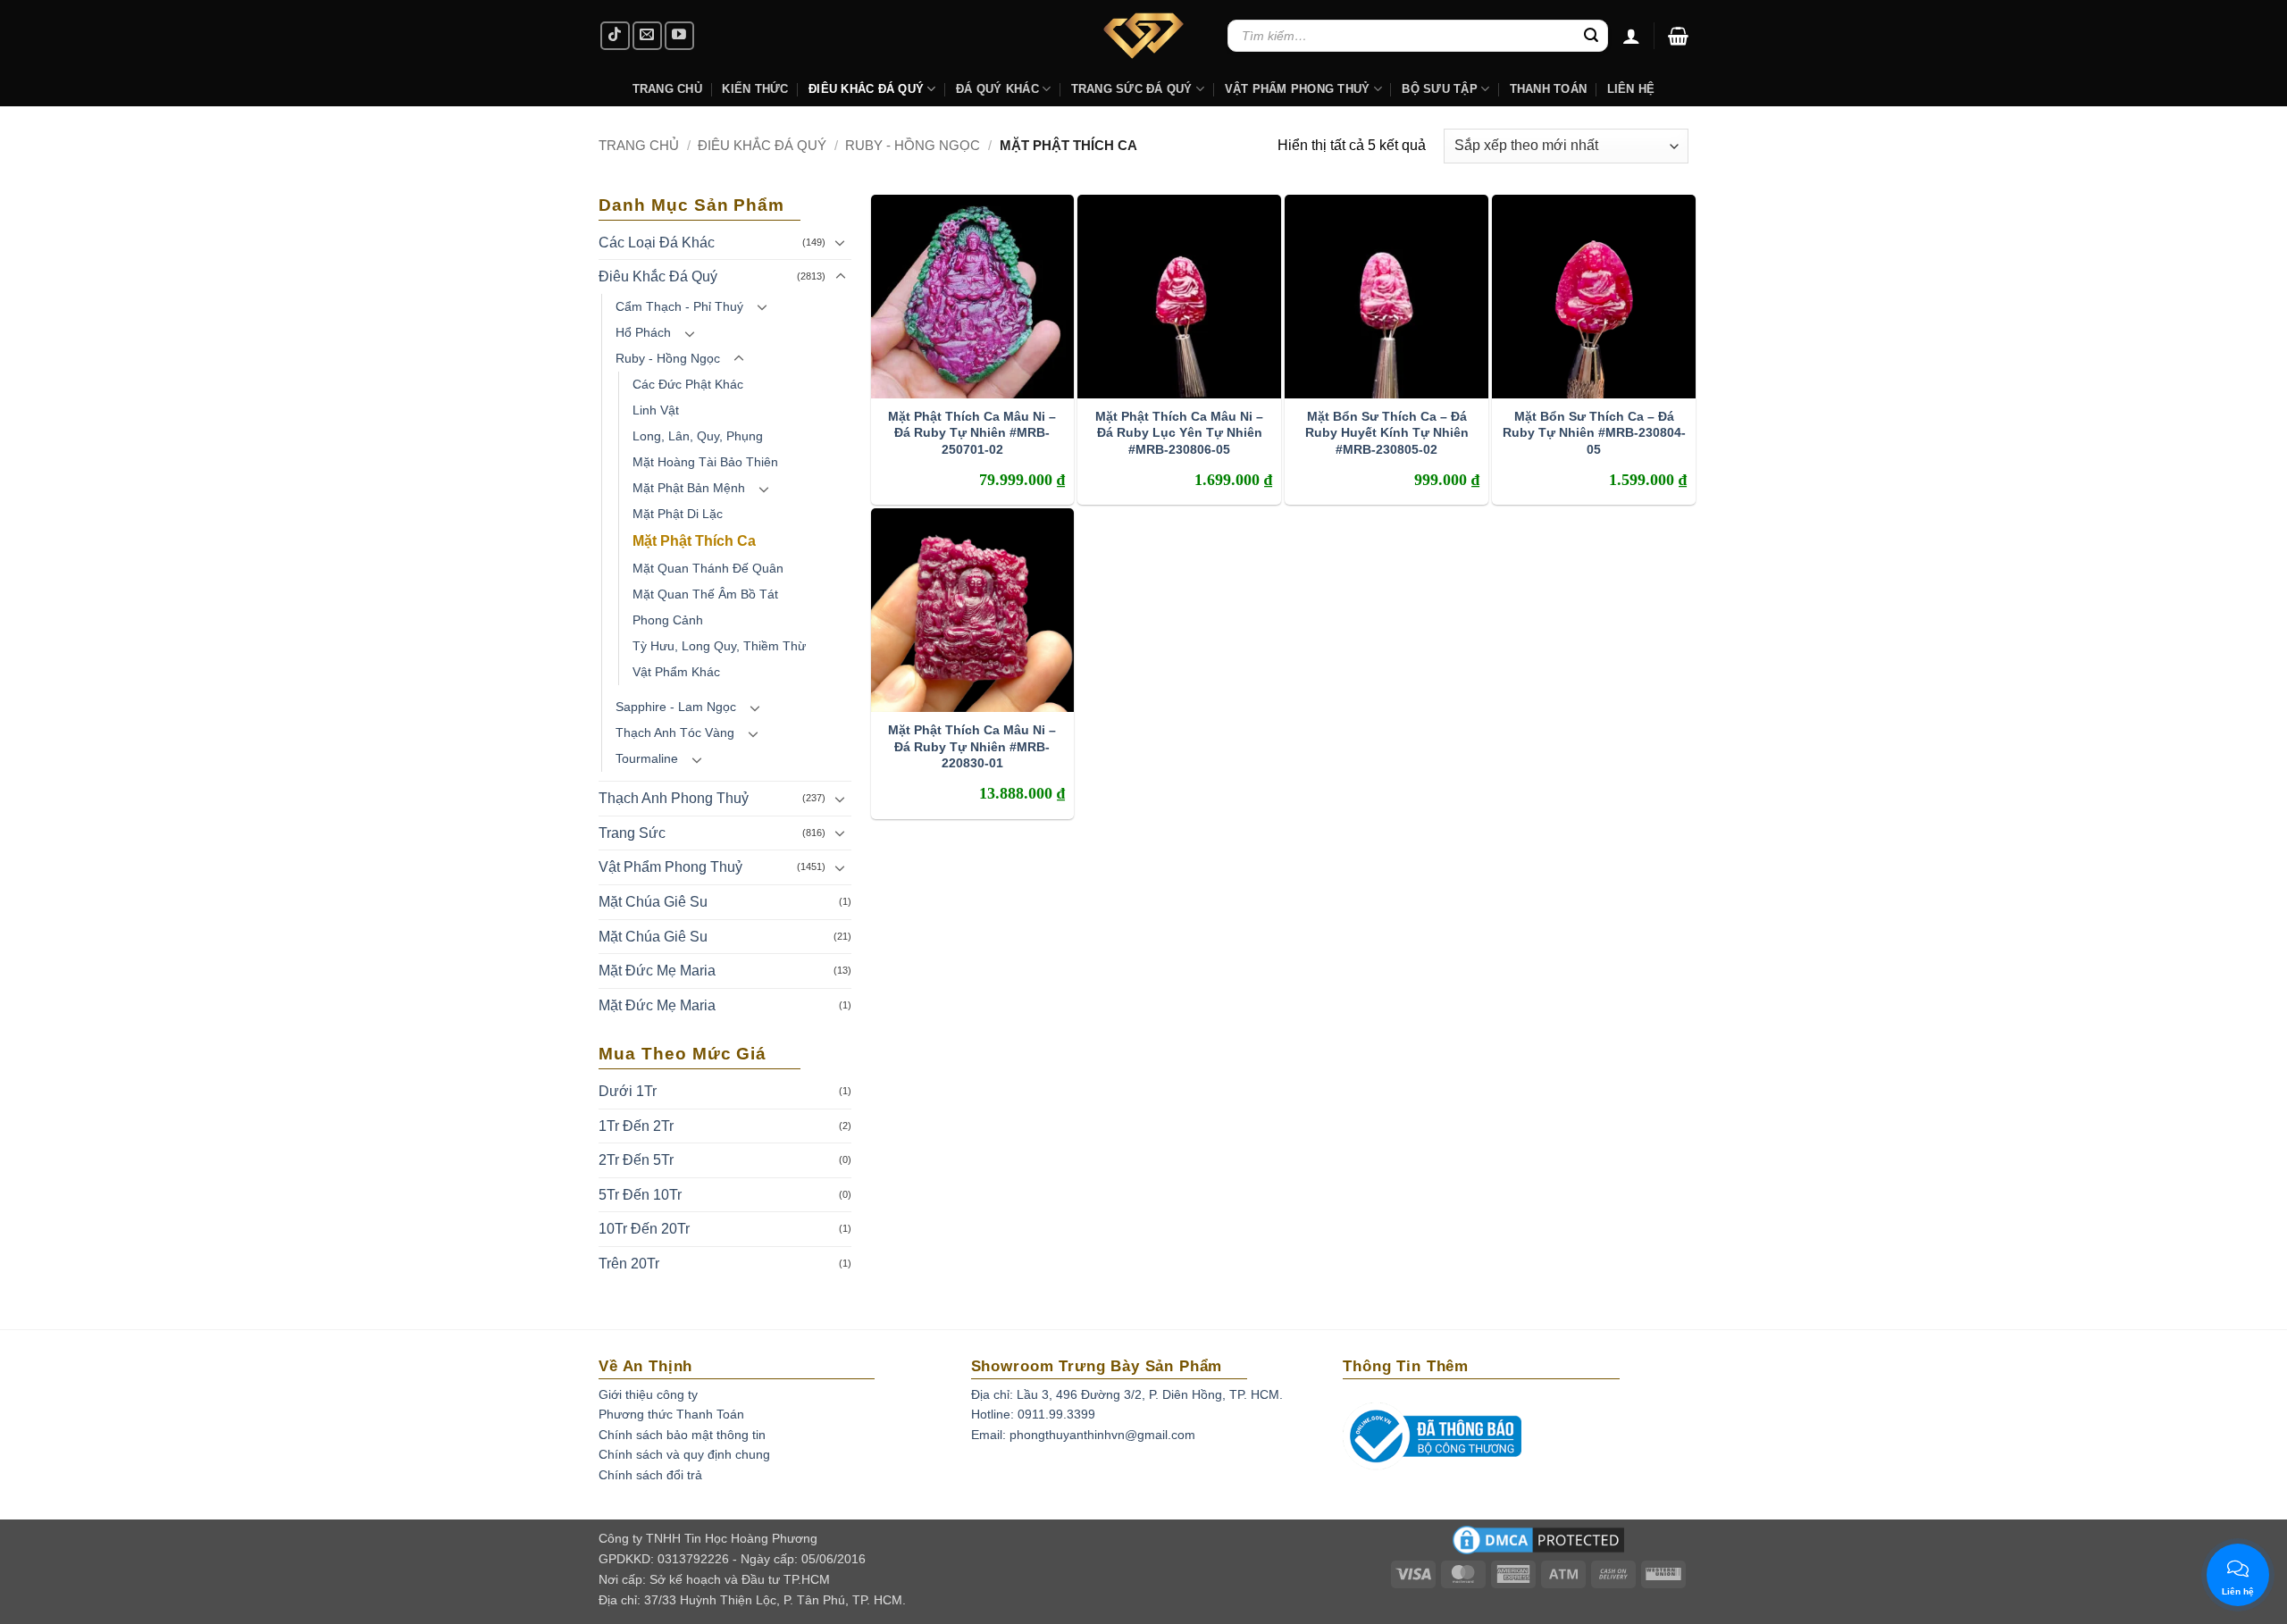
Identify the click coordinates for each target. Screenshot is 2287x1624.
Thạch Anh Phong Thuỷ (674, 798)
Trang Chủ (667, 89)
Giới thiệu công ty (648, 1394)
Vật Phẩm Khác (676, 672)
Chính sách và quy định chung (684, 1454)
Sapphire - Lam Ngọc (676, 707)
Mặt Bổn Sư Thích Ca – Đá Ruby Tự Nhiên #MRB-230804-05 (1594, 432)
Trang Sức (632, 833)
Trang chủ (639, 145)
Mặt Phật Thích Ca (694, 541)
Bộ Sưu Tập (1440, 89)
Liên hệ (1631, 89)
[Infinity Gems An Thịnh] (1143, 36)
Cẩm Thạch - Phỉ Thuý (679, 306)
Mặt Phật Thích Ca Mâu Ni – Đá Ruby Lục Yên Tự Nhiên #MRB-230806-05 (1179, 432)
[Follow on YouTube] (679, 36)
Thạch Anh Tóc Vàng (675, 732)
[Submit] (1591, 36)
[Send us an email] (647, 36)
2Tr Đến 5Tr (636, 1160)
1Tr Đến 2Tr (636, 1126)
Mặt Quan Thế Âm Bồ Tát (705, 594)
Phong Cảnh (668, 620)
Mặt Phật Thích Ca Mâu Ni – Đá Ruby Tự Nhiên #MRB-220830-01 (972, 746)
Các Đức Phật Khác (688, 384)
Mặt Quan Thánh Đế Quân (708, 568)
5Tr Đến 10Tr (640, 1195)
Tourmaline (647, 758)
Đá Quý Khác (997, 89)
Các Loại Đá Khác (657, 243)
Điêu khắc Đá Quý (866, 89)
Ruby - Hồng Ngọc (913, 145)
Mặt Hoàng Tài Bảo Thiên (705, 462)
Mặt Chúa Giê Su (653, 902)
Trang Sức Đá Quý (1132, 89)
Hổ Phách (643, 332)
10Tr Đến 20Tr (644, 1229)
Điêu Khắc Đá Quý (762, 145)
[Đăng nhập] (1631, 36)
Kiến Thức (755, 89)
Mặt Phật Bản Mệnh (689, 488)
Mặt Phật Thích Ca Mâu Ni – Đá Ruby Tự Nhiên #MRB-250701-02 (972, 432)
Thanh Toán (1549, 89)
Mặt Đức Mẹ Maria (657, 971)
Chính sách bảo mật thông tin (682, 1435)
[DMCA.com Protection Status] (1538, 1545)
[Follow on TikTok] (615, 36)
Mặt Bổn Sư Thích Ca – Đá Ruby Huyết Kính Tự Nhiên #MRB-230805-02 (1387, 432)
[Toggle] (841, 242)
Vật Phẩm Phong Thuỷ (1298, 89)
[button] (1678, 36)
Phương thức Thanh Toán (671, 1414)
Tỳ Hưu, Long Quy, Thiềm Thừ (719, 646)
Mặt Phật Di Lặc (678, 514)
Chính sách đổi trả (650, 1475)
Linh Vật (656, 410)
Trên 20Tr (629, 1264)
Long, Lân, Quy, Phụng (698, 436)
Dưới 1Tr (628, 1091)
